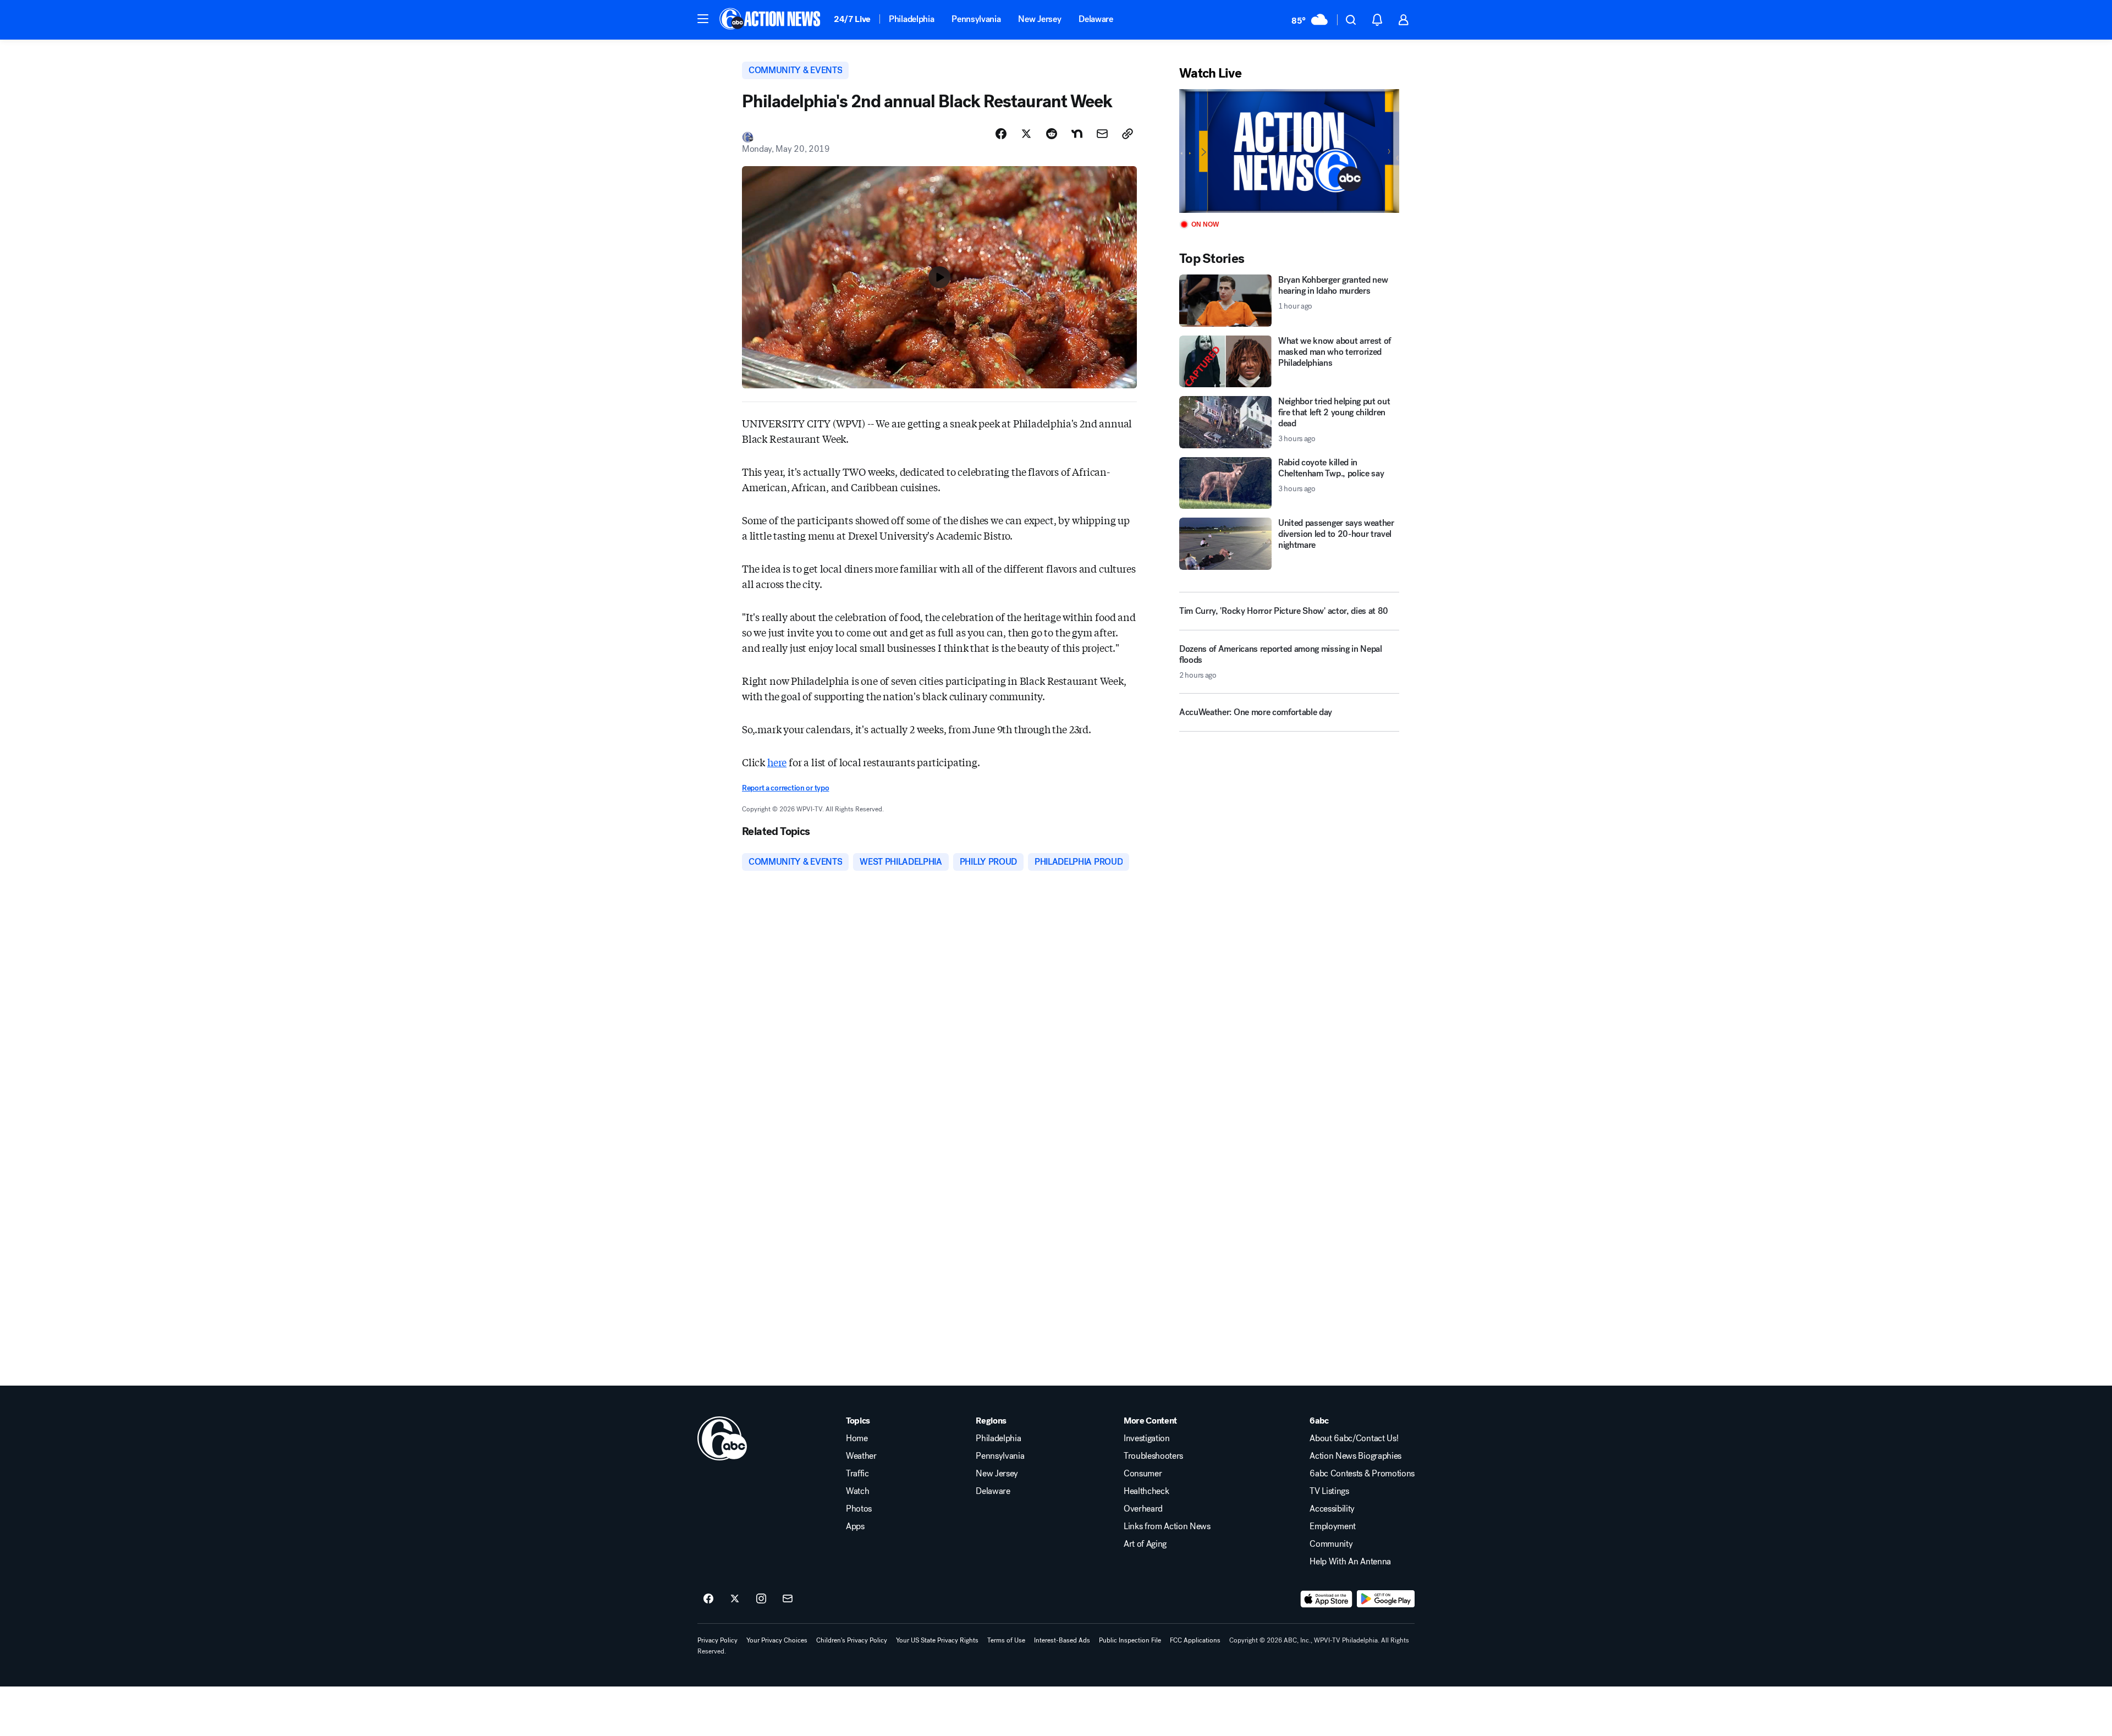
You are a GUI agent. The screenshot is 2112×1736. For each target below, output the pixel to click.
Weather (861, 1456)
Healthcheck (1146, 1491)
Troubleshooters (1153, 1456)
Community (1331, 1544)
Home (857, 1438)
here (777, 762)
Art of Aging (1145, 1544)
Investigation (1147, 1438)
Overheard (1143, 1509)
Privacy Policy (717, 1640)
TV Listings (1329, 1491)
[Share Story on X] (1026, 134)
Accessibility (1332, 1509)
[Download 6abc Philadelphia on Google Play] (1386, 1599)
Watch (857, 1491)
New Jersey (1039, 19)
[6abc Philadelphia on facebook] (708, 1599)
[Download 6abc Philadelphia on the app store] (1327, 1599)
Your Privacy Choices (777, 1640)
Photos (859, 1509)
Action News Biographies (1355, 1456)
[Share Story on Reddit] (1052, 134)
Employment (1333, 1526)
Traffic (857, 1474)
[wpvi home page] (722, 1438)
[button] (703, 19)
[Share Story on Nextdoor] (1077, 134)
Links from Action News (1167, 1526)
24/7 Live (852, 19)
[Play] (1289, 151)
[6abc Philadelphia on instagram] (761, 1599)
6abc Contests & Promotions (1362, 1474)
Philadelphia (911, 19)
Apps (855, 1526)
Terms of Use (1006, 1640)
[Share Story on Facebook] (1001, 134)
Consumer (1143, 1474)
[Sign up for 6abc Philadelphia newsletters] (788, 1599)
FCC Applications (1195, 1640)
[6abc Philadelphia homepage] (771, 20)
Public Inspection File (1130, 1640)
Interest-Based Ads (1062, 1640)
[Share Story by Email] (1102, 134)
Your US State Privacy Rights (937, 1640)
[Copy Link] (1127, 134)
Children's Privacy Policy (852, 1640)
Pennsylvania (976, 19)
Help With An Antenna (1350, 1562)
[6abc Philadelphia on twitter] (735, 1599)
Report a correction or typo (785, 788)
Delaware (1096, 19)
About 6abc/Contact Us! (1354, 1438)
